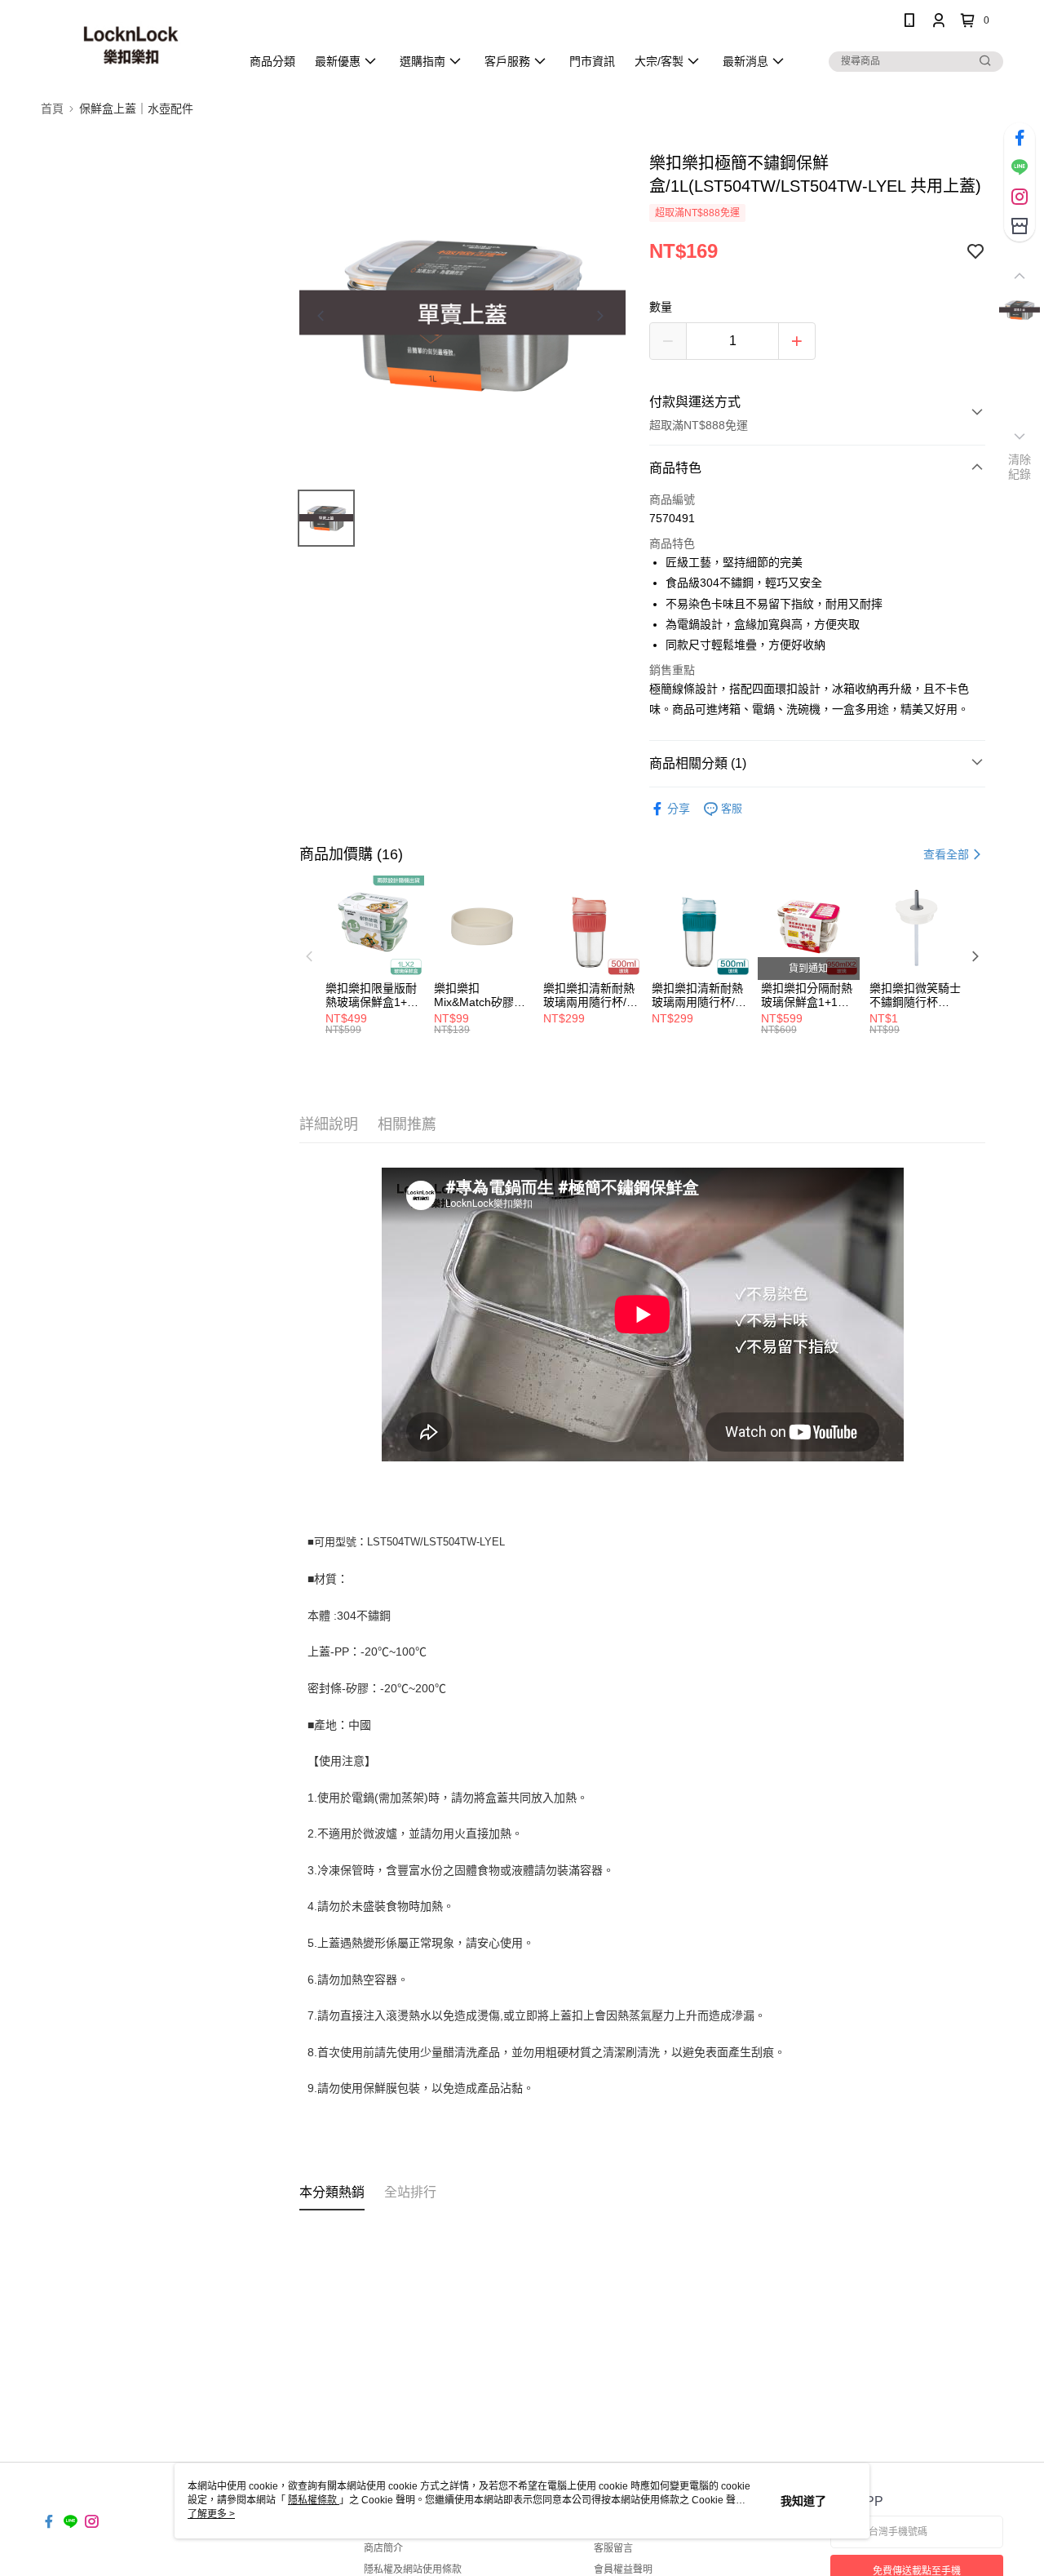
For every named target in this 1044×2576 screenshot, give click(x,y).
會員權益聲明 (623, 2569)
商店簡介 (383, 2548)
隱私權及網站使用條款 (413, 2569)
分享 (679, 809)
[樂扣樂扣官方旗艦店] (131, 43)
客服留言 (613, 2548)
